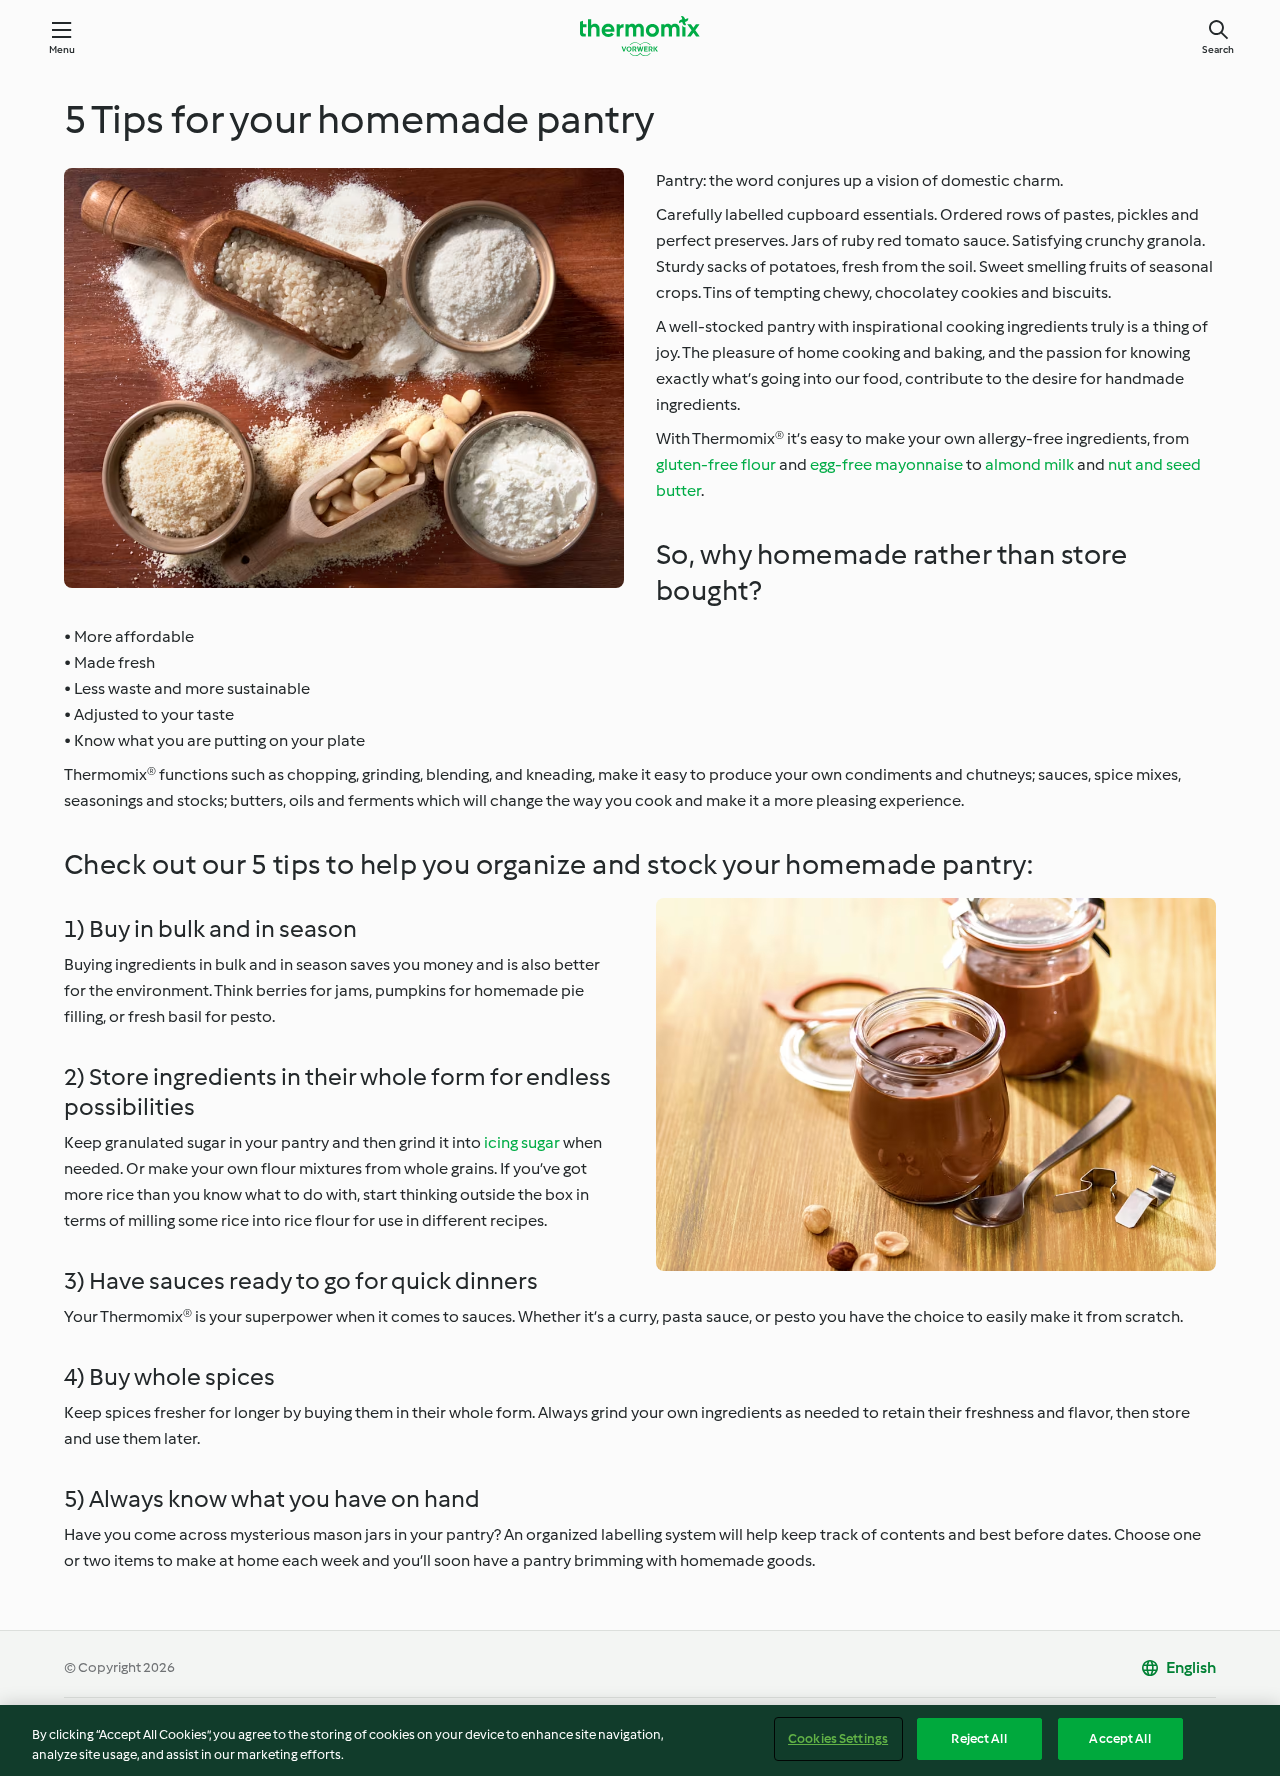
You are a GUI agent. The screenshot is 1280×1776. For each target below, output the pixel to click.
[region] (640, 1740)
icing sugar (522, 1142)
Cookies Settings (838, 1738)
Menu (62, 49)
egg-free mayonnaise (886, 464)
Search (1218, 49)
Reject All (978, 1738)
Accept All (1119, 1738)
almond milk (1029, 464)
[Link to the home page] (640, 36)
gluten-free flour (716, 464)
